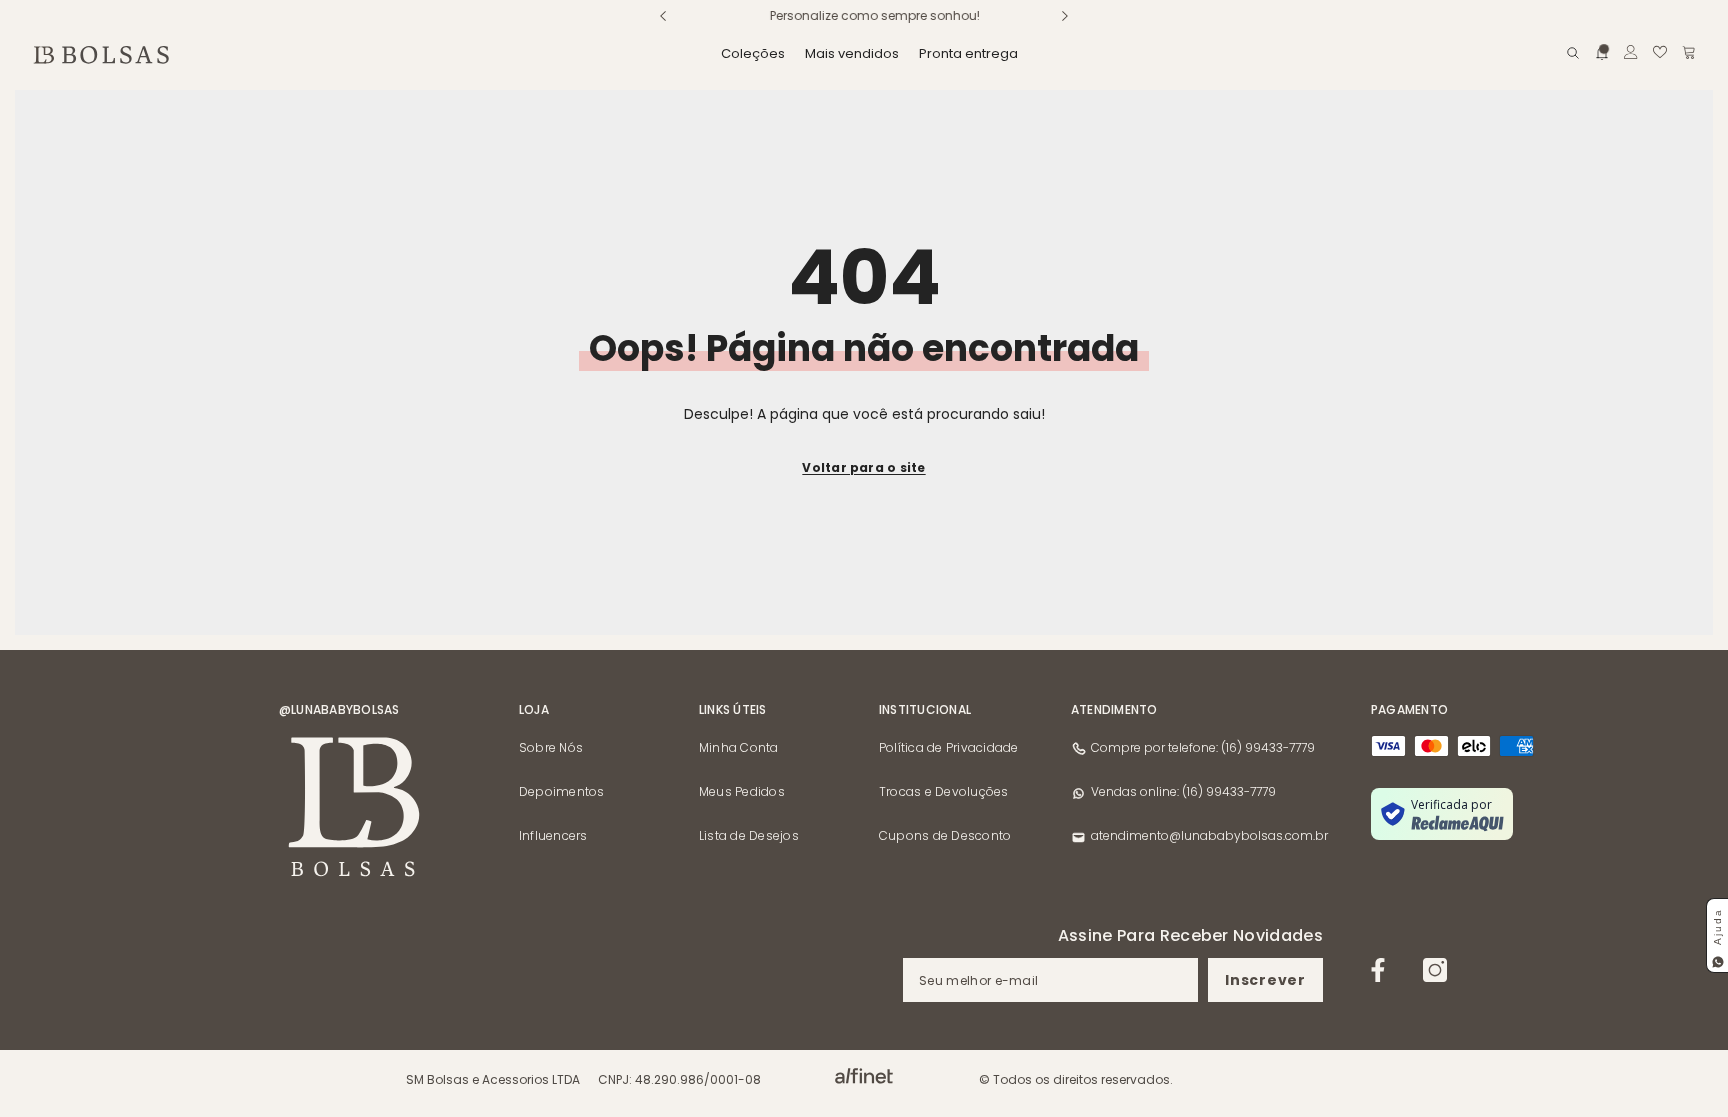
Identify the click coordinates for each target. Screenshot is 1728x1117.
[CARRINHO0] (1689, 52)
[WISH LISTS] (1660, 52)
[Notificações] (1602, 51)
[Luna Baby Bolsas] (864, 1076)
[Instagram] (1435, 970)
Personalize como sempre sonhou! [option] (864, 15)
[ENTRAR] (1631, 52)
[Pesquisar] (1573, 52)
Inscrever (1265, 980)
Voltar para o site (863, 467)
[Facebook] (1378, 970)
